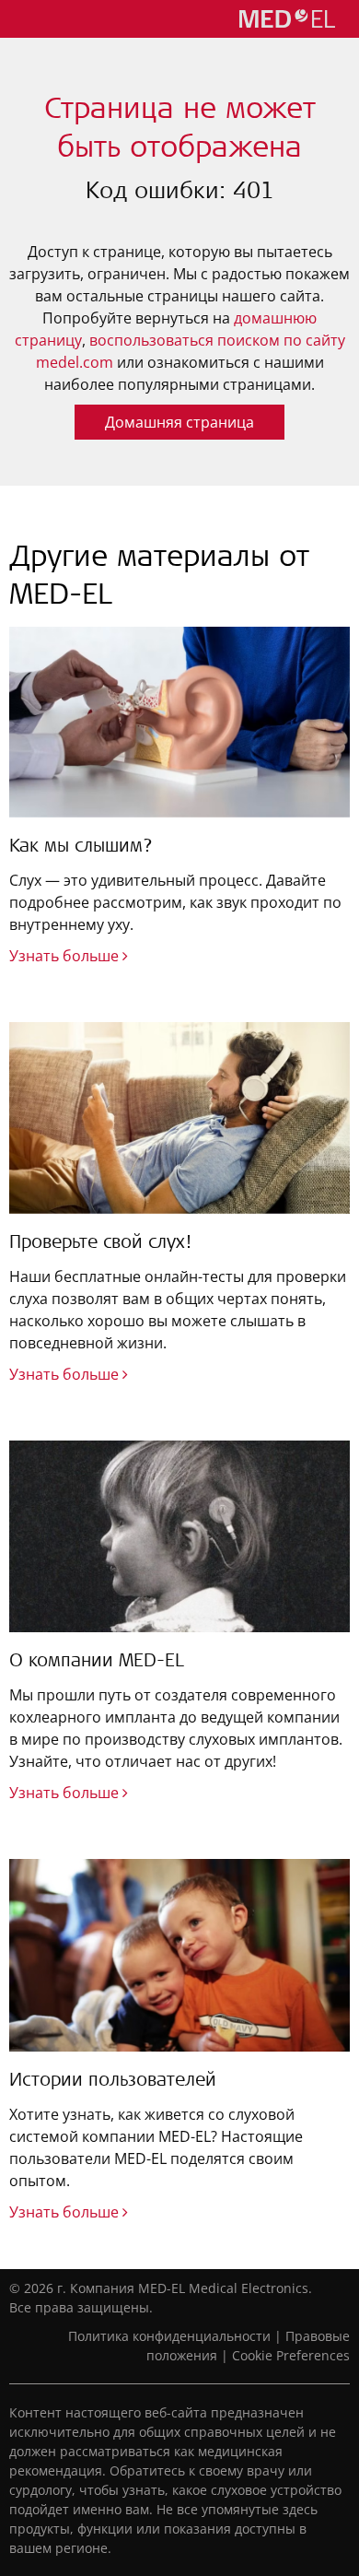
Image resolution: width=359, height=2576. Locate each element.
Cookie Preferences (291, 2355)
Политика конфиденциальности (169, 2336)
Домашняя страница (179, 422)
